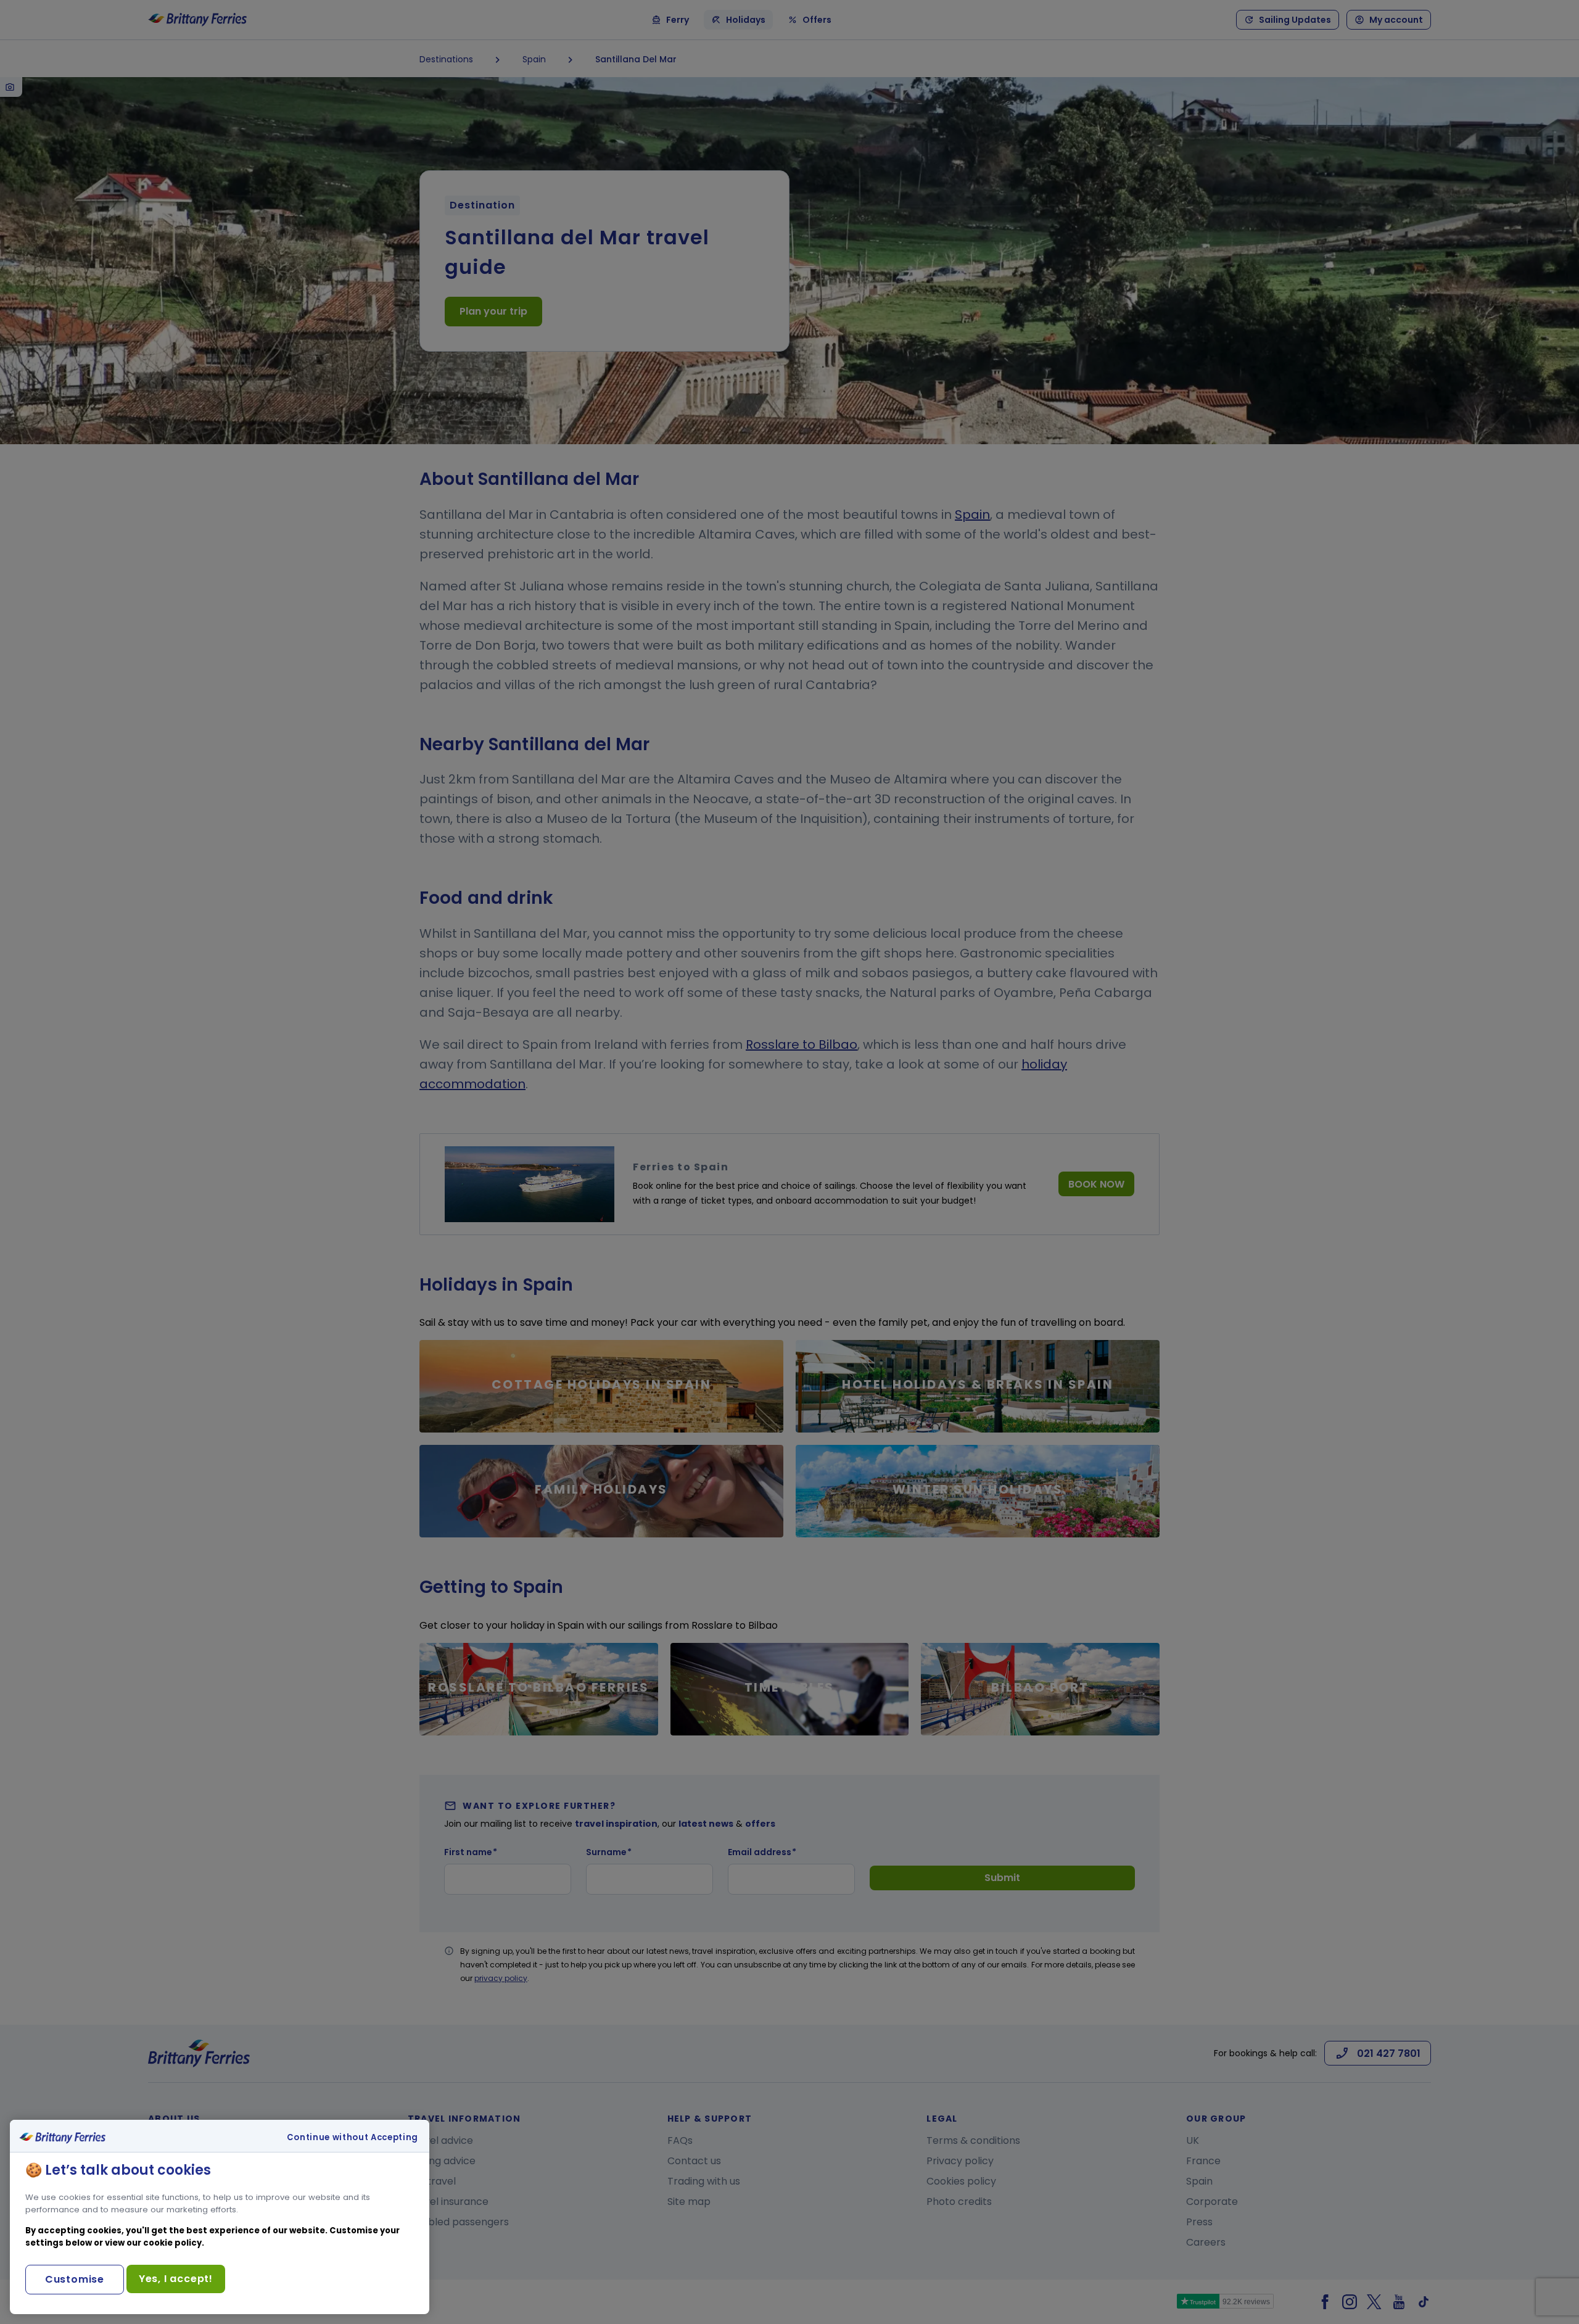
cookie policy (172, 2243)
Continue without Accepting (352, 2138)
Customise (75, 2279)
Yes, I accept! (176, 2279)
